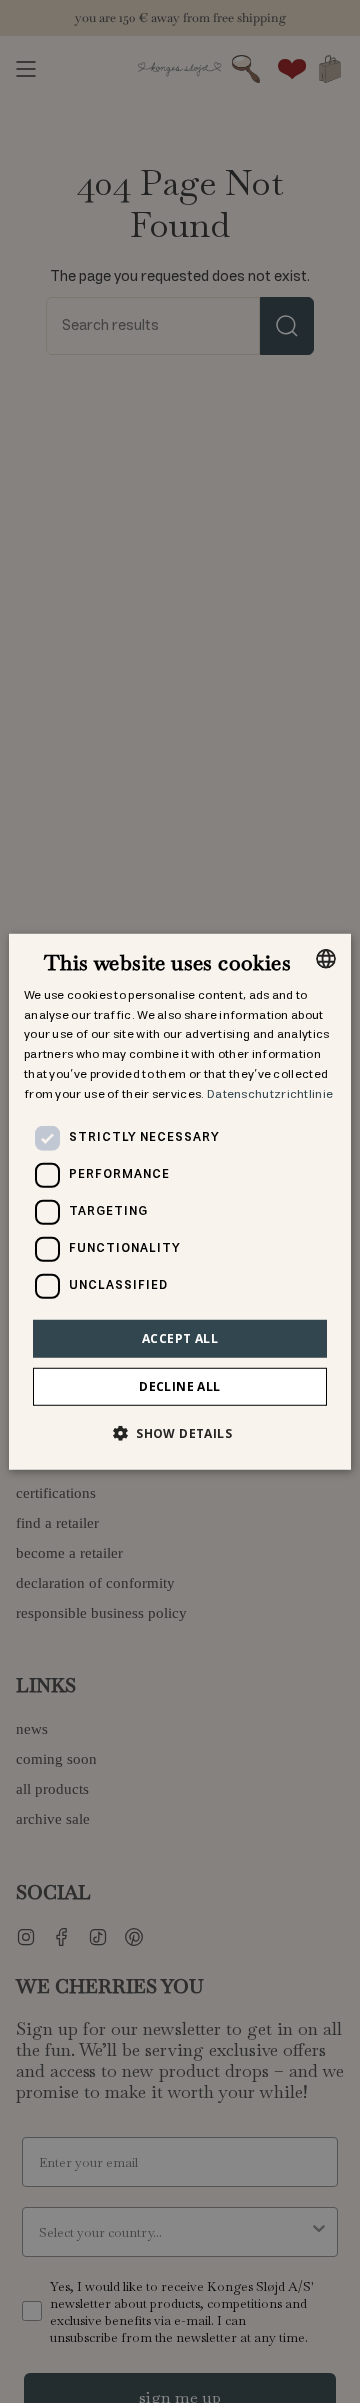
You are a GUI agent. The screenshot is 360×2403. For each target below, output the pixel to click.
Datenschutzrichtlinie (270, 1094)
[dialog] (180, 1201)
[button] (180, 1433)
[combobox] (326, 958)
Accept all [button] (180, 1337)
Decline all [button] (179, 1386)
